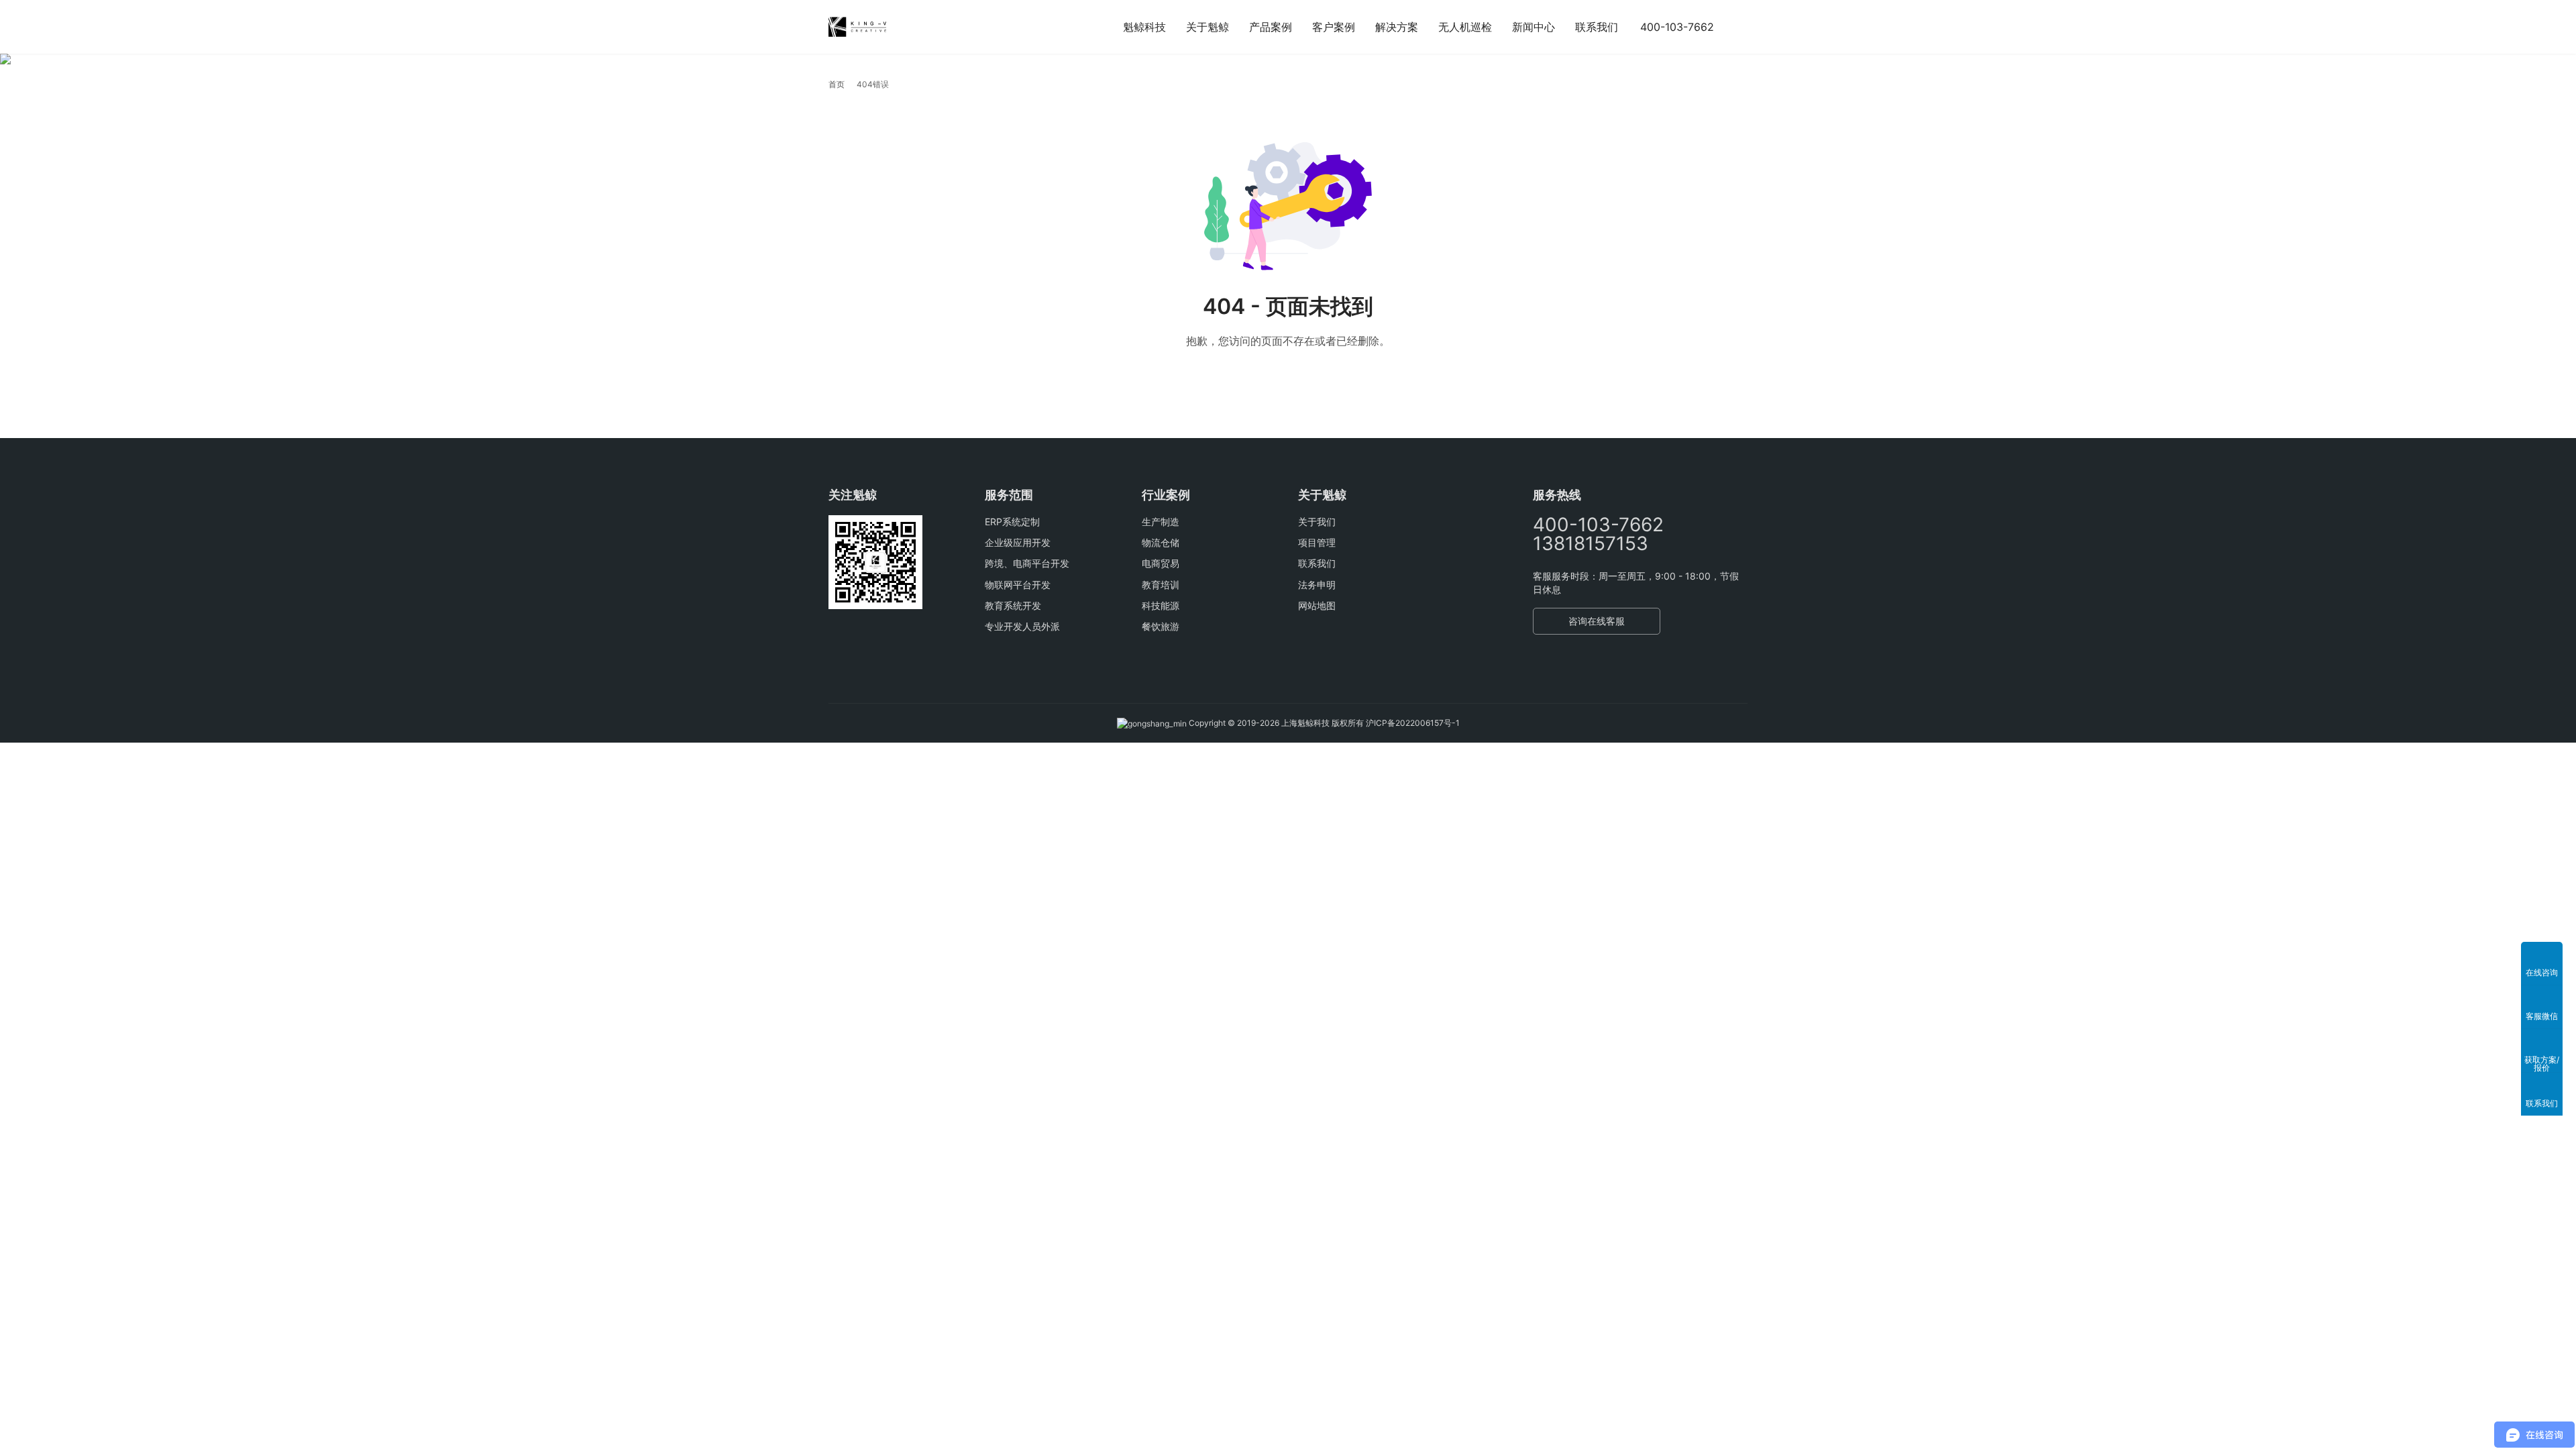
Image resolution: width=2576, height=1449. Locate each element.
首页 (837, 84)
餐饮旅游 (1161, 626)
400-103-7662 (1677, 27)
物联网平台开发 (1018, 585)
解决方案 (1397, 27)
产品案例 (1271, 27)
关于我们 (1317, 522)
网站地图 (1317, 605)
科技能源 (1161, 605)
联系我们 (1597, 27)
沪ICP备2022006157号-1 (1413, 723)
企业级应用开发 (1018, 542)
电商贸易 (1161, 563)
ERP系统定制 (1012, 522)
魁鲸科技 (1144, 27)
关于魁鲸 (1207, 27)
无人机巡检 (1465, 27)
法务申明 (1317, 585)
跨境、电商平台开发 (1027, 563)
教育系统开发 (1013, 605)
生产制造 (1161, 522)
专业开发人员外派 (1022, 626)
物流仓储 (1161, 542)
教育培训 (1161, 585)
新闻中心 (1534, 27)
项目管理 (1317, 542)
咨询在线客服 (1597, 621)
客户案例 (1334, 27)
